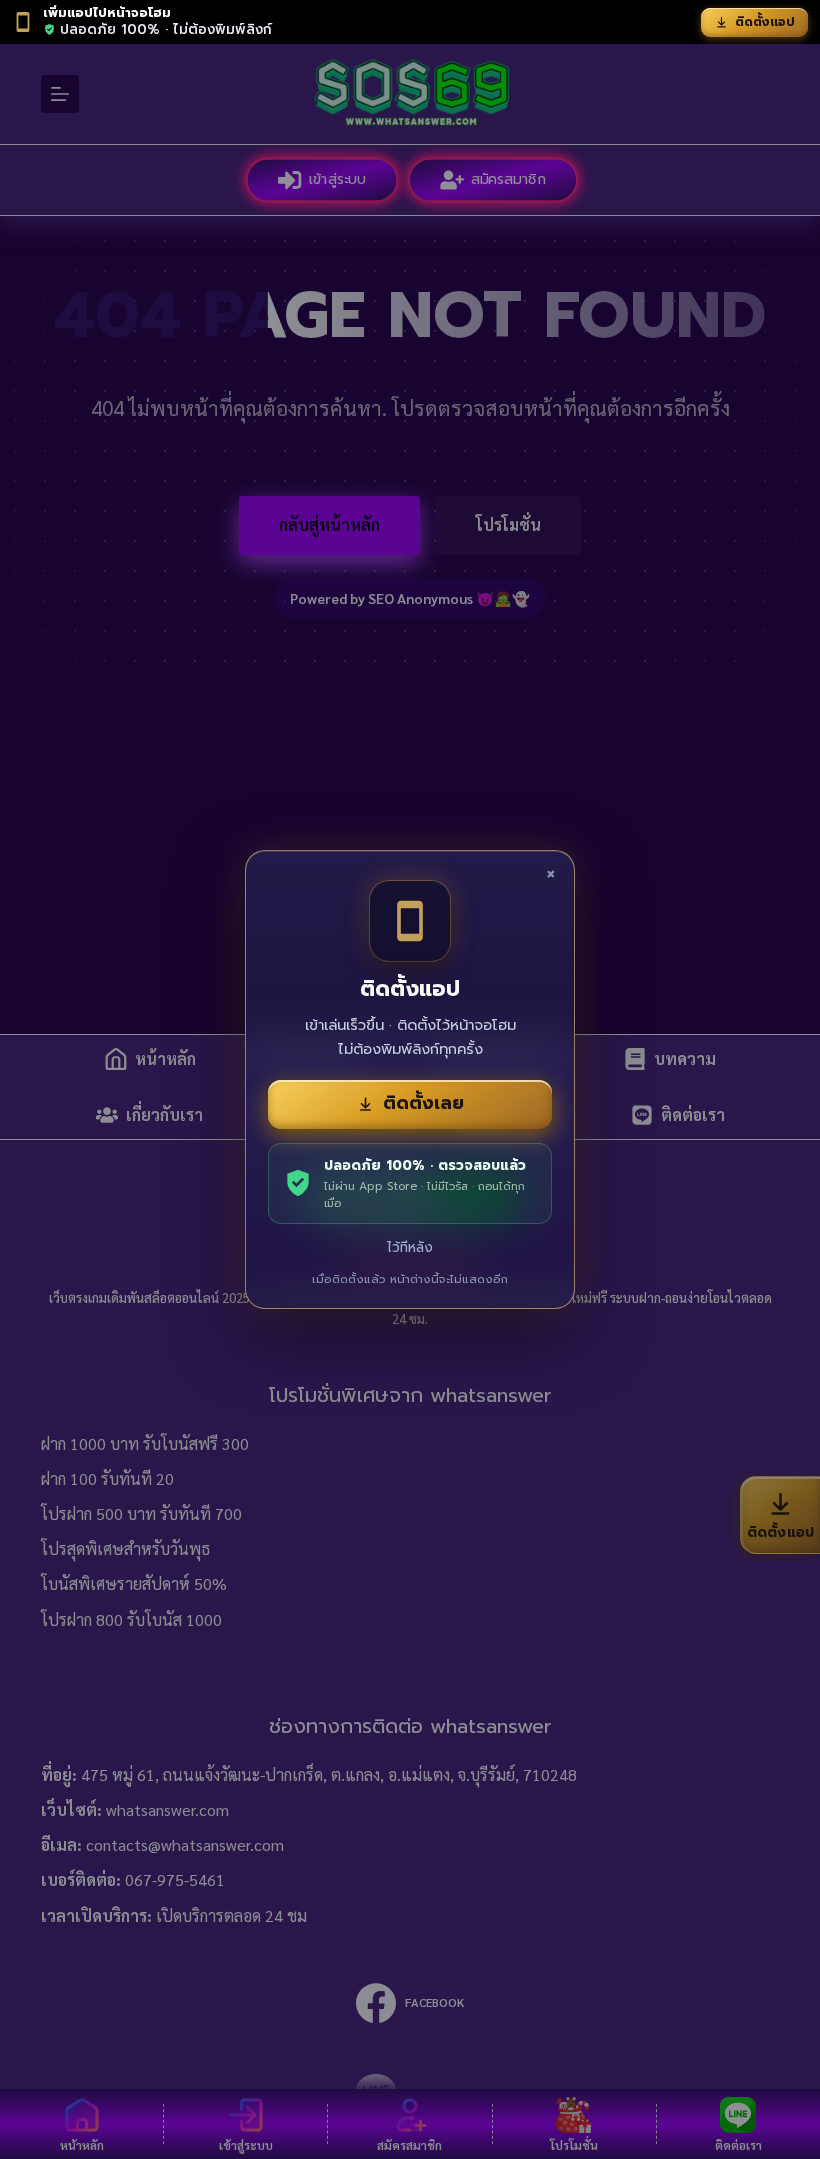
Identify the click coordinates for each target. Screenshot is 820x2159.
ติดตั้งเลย (423, 1103)
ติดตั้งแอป (765, 22)
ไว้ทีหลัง (410, 1247)
